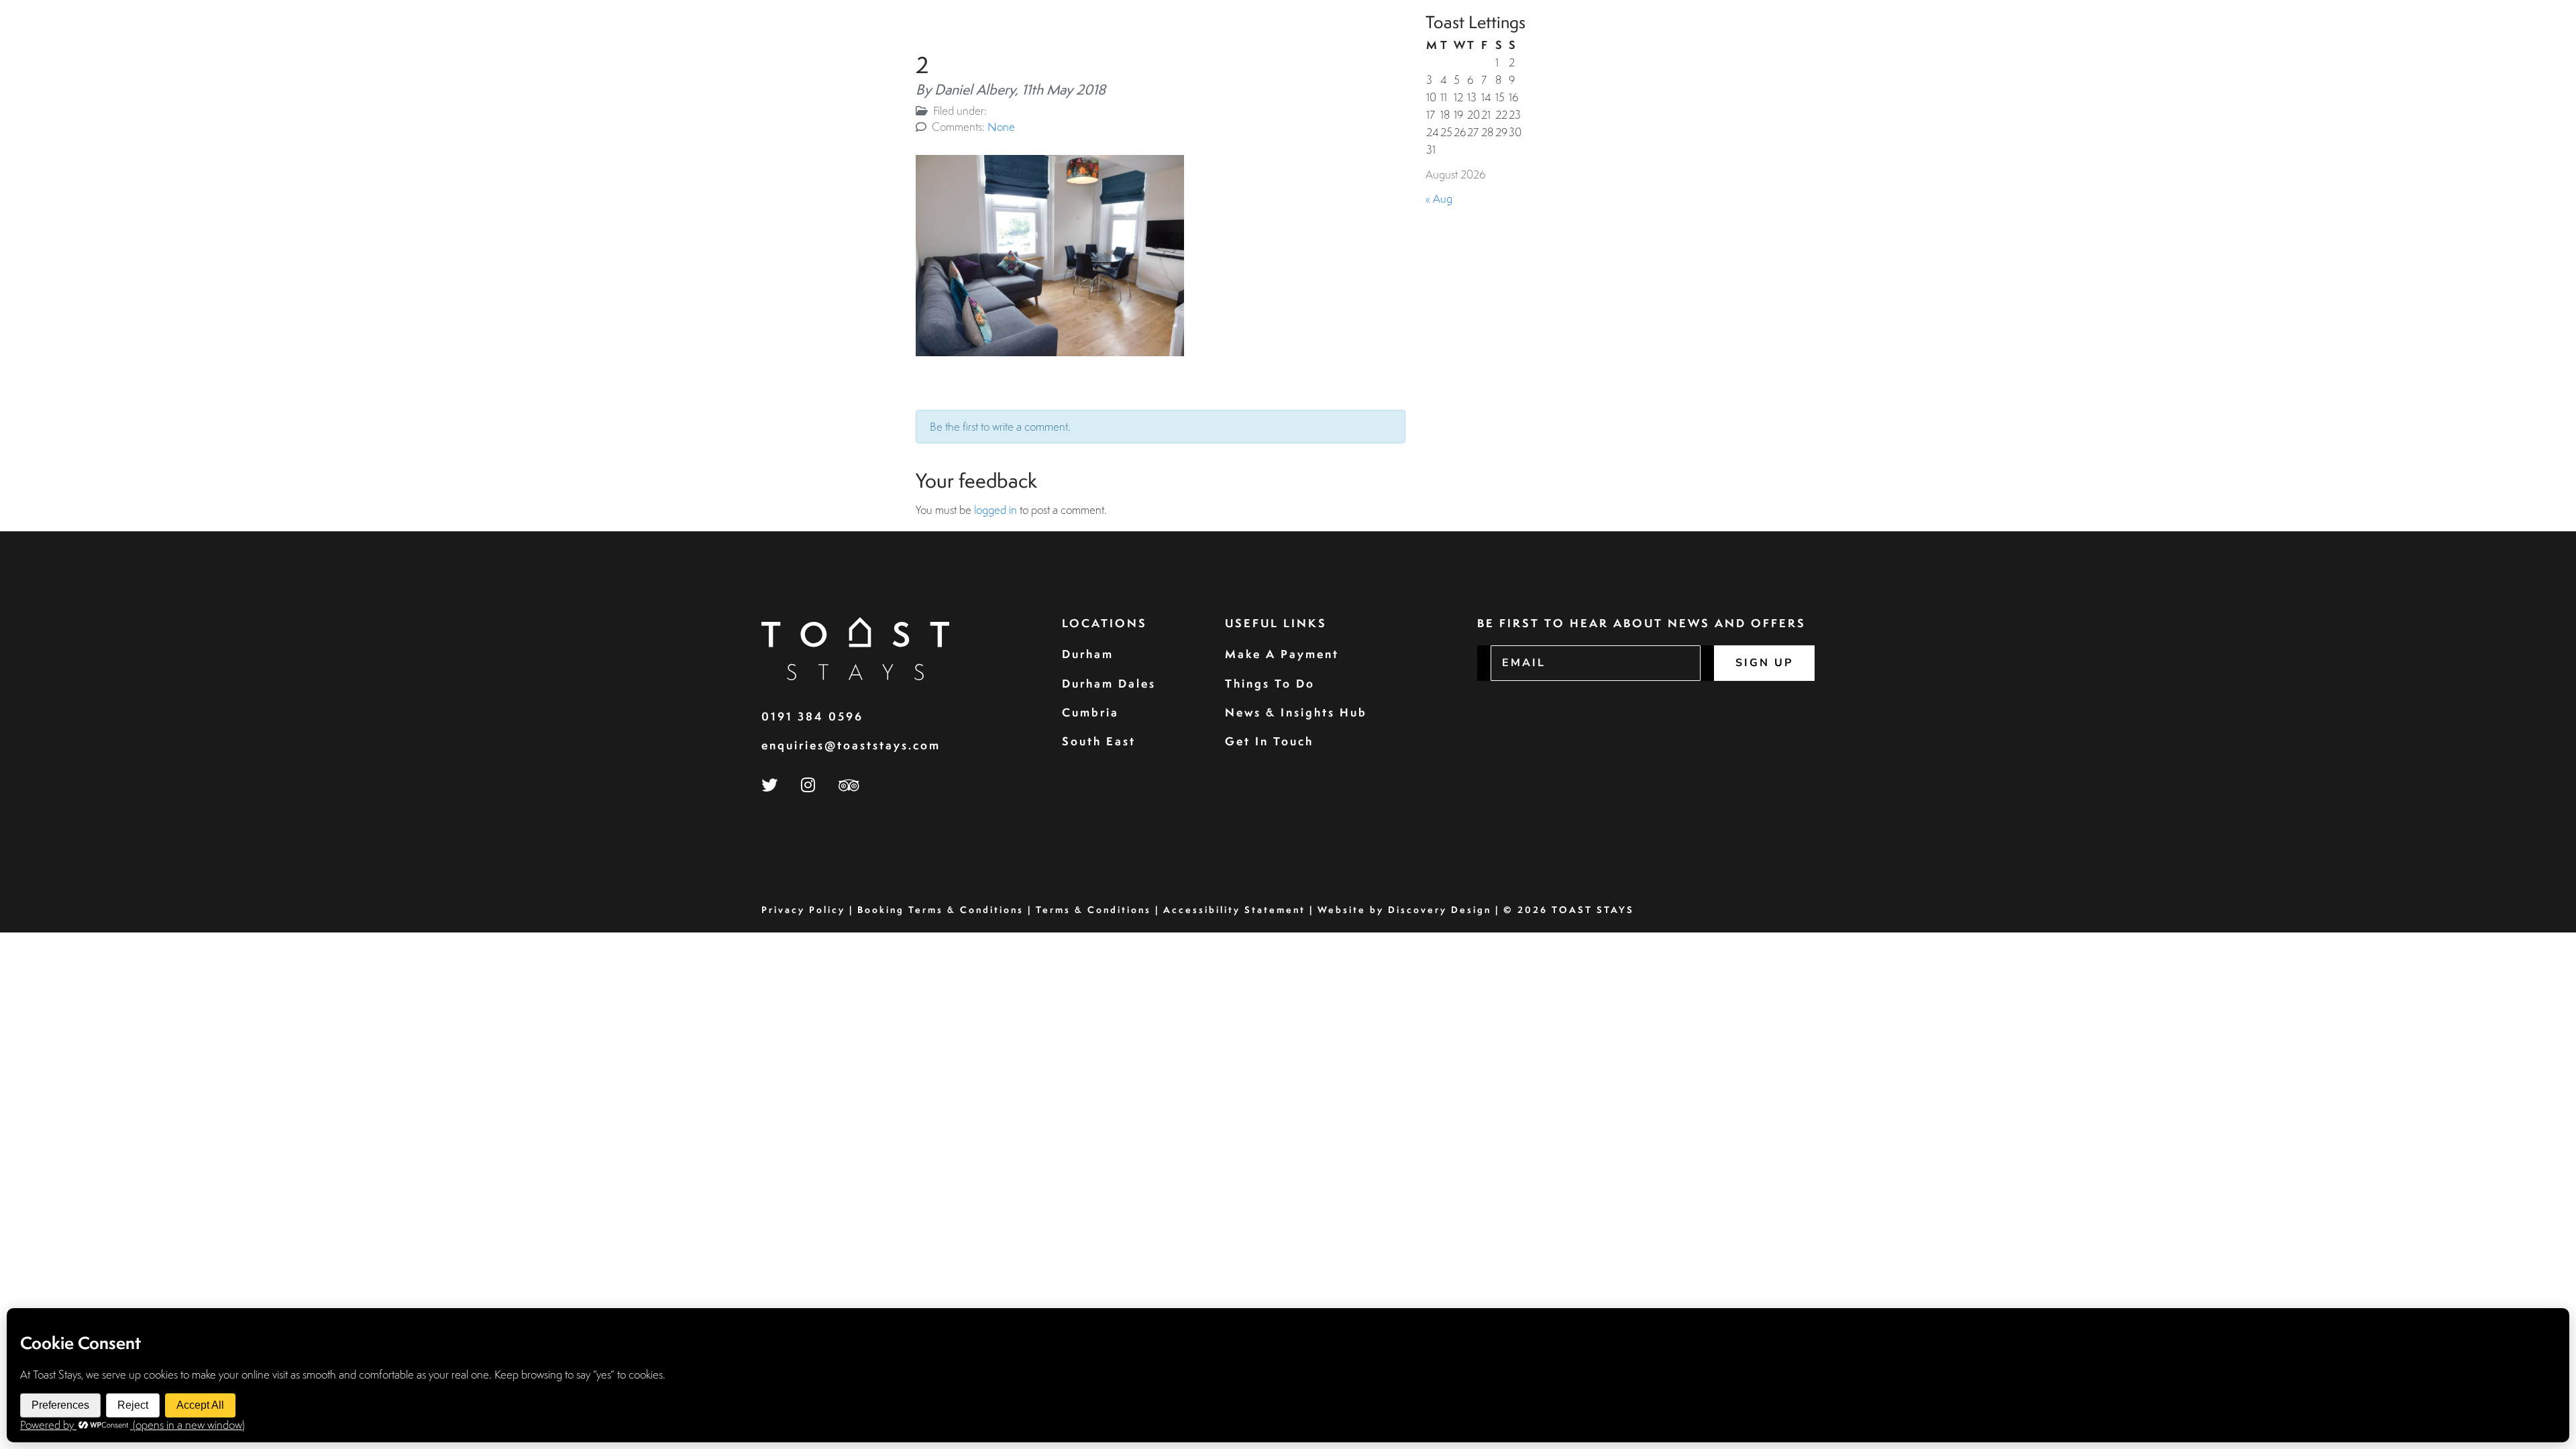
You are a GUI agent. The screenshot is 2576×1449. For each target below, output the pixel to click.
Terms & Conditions (1093, 910)
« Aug (1439, 198)
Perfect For (2407, 44)
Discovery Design (1440, 910)
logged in (996, 509)
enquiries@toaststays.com (851, 745)
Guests (2182, 44)
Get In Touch (1269, 741)
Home (2050, 44)
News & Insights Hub (1296, 712)
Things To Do (1270, 683)
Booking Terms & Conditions (941, 910)
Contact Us (2500, 44)
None (1001, 126)
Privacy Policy (803, 910)
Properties (2113, 44)
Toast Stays (1593, 910)
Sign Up (1764, 663)
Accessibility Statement (1234, 910)
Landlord (2327, 44)
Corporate (2250, 44)
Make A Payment (1282, 654)
